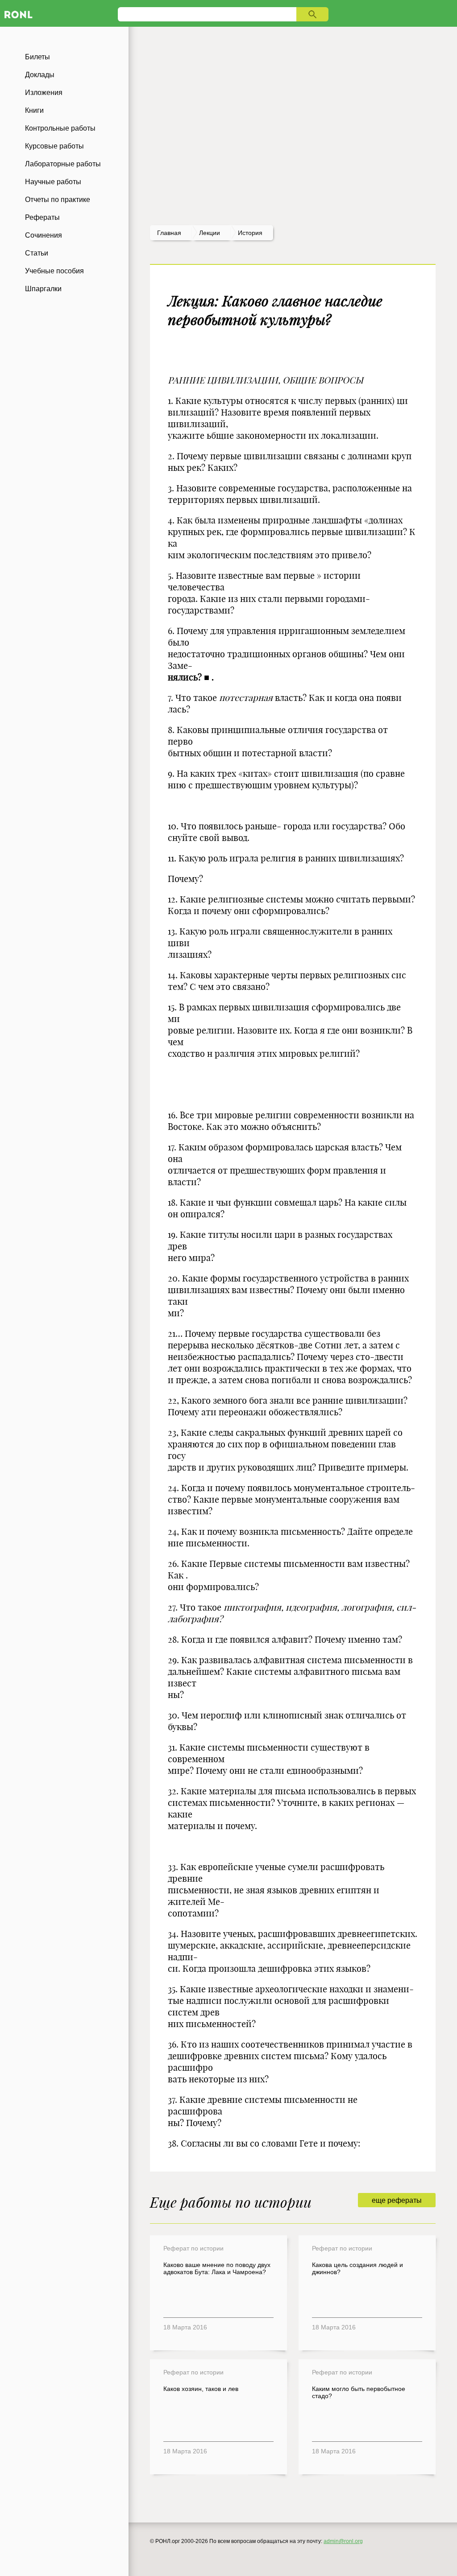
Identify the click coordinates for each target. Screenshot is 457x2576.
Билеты (37, 57)
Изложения (44, 93)
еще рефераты (397, 2200)
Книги (34, 110)
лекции (210, 233)
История (250, 233)
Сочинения (44, 235)
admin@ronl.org (343, 2541)
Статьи (37, 253)
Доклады (40, 75)
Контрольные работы (60, 128)
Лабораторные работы (63, 164)
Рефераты (42, 217)
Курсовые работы (54, 146)
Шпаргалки (43, 289)
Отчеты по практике (58, 200)
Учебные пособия (54, 271)
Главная (169, 233)
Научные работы (53, 182)
